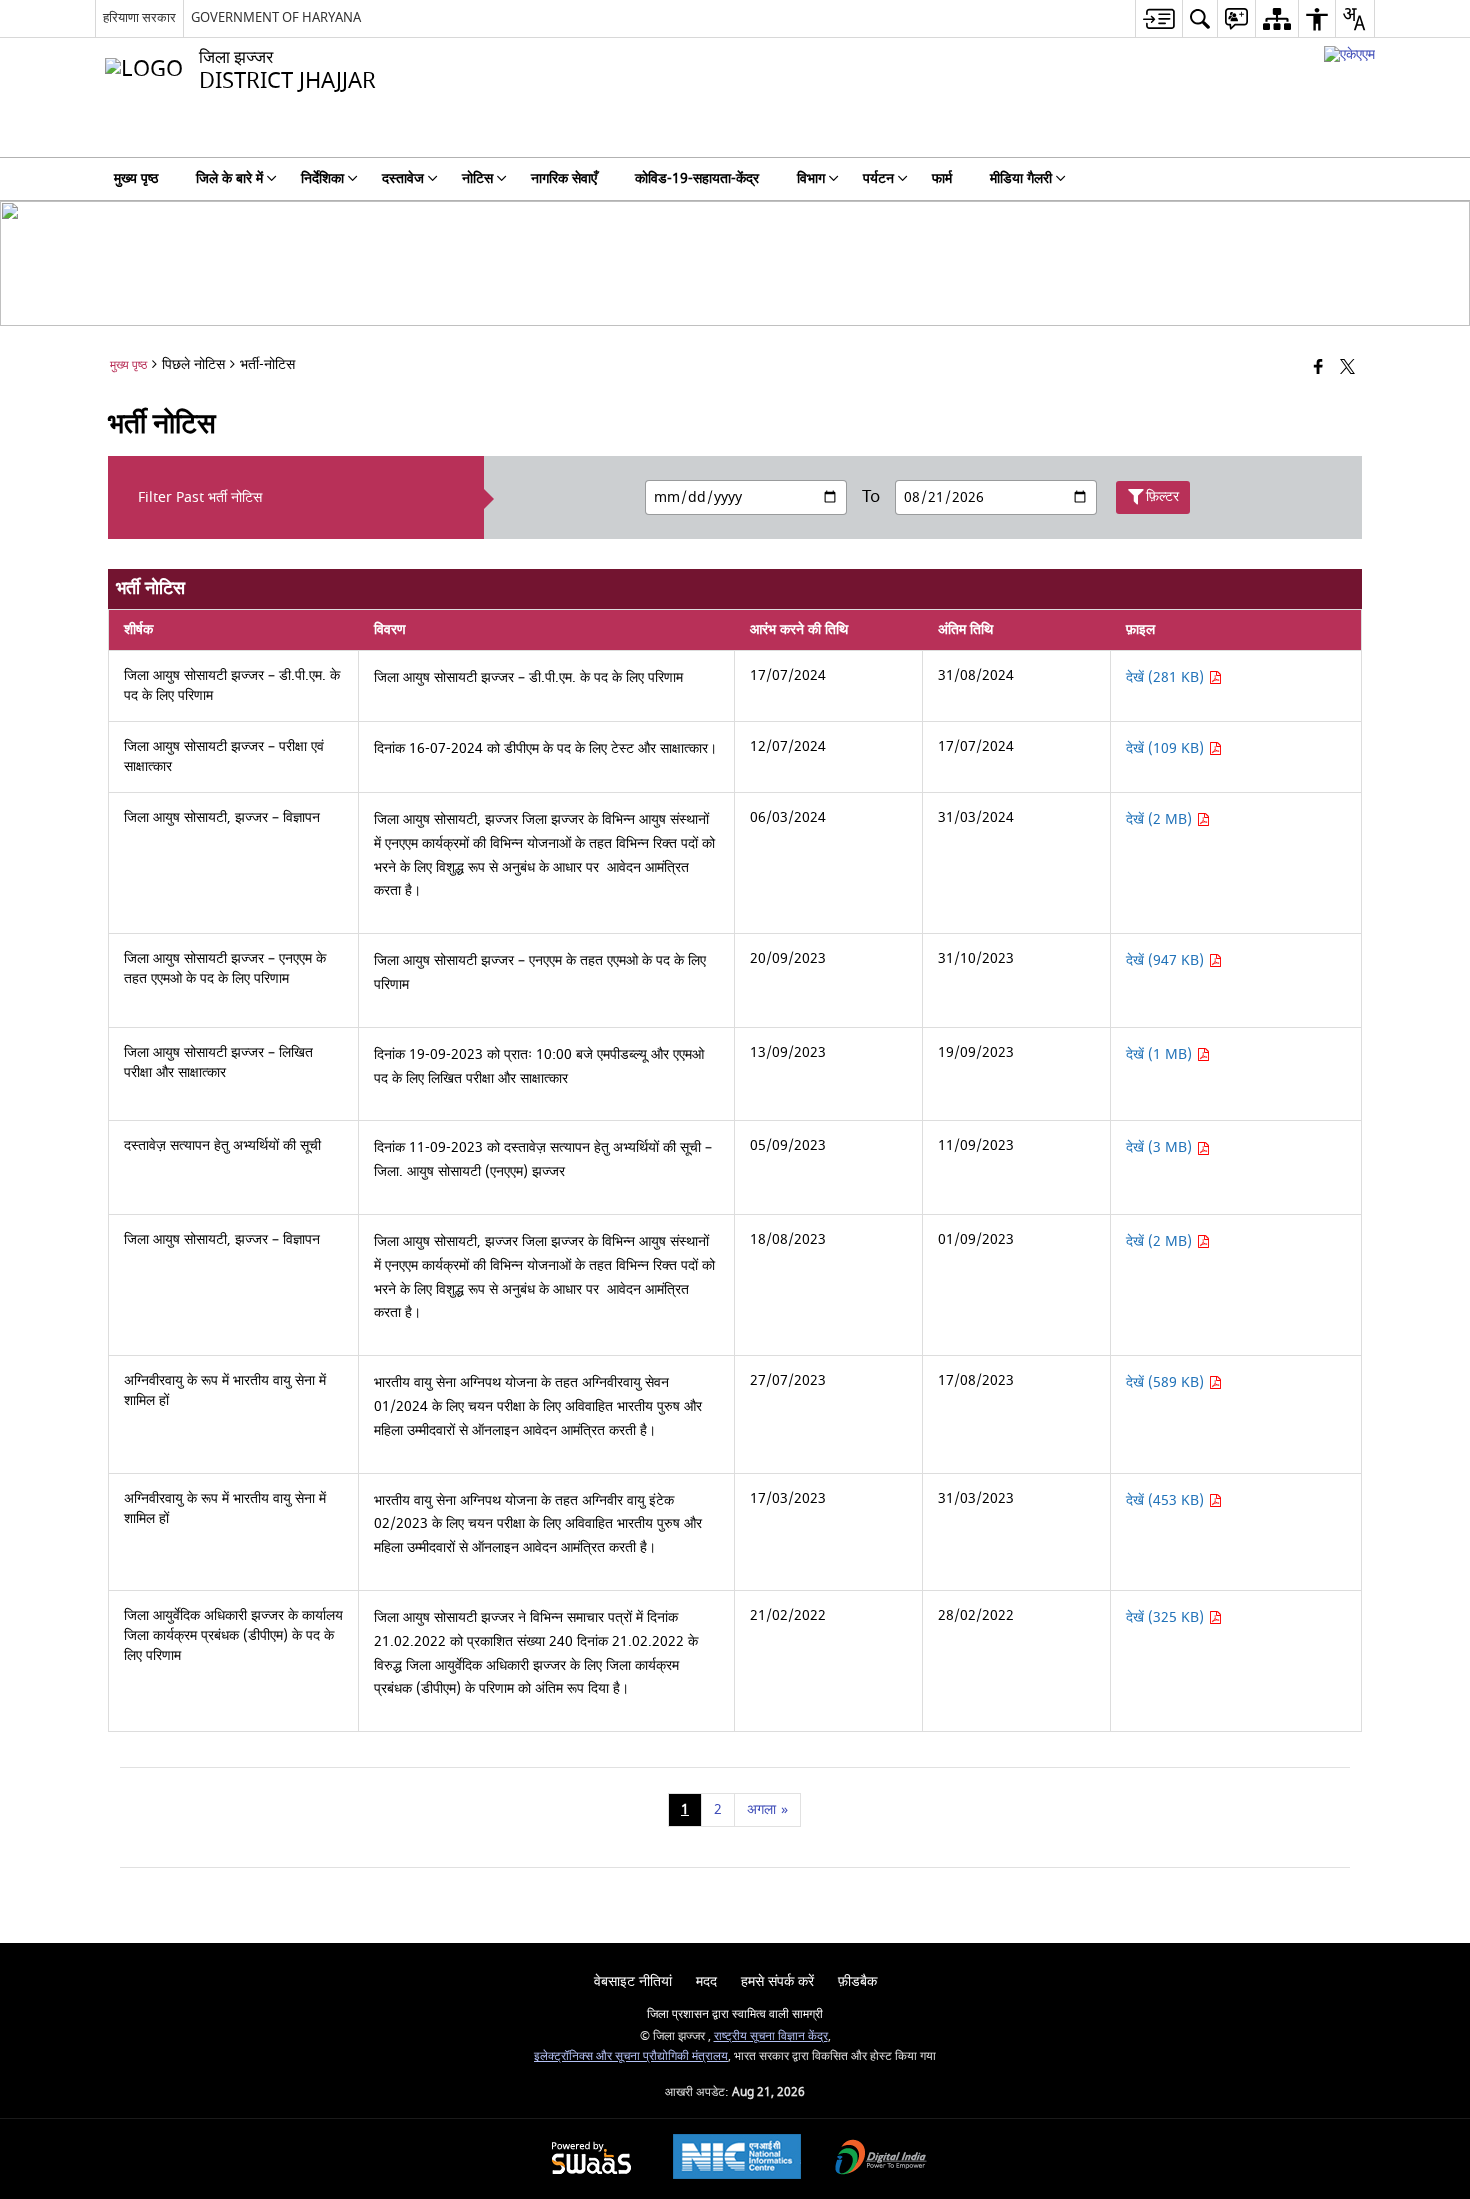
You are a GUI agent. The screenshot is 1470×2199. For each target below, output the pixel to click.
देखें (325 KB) (1167, 1617)
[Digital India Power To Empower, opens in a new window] (881, 2159)
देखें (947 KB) (1167, 960)
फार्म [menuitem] (942, 178)
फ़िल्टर (1162, 496)
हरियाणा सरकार (139, 17)
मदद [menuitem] (706, 1981)
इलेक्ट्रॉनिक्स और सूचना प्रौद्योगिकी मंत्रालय (631, 2056)
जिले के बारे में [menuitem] (229, 178)
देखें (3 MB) (1161, 1147)
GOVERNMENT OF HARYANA (276, 17)
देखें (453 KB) (1167, 1500)
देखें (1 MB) (1161, 1054)
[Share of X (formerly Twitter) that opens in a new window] (1347, 368)
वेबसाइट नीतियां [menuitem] (633, 1981)
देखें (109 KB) (1167, 748)
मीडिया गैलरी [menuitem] (1021, 178)
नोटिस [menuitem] (477, 178)
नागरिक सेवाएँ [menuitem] (564, 178)
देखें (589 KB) (1167, 1382)
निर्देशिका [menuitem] (322, 178)
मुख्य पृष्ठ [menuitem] (136, 178)
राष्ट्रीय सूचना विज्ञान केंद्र (771, 2036)
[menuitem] (1158, 18)
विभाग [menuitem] (811, 178)
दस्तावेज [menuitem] (403, 178)
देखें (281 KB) (1167, 677)
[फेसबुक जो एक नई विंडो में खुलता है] (1318, 368)
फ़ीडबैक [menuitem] (857, 1981)
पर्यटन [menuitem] (878, 178)
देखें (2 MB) (1161, 819)
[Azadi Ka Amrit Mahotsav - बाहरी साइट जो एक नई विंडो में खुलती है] (1349, 54)
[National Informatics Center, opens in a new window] (737, 2159)
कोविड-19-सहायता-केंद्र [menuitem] (697, 178)
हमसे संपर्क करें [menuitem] (777, 1981)
